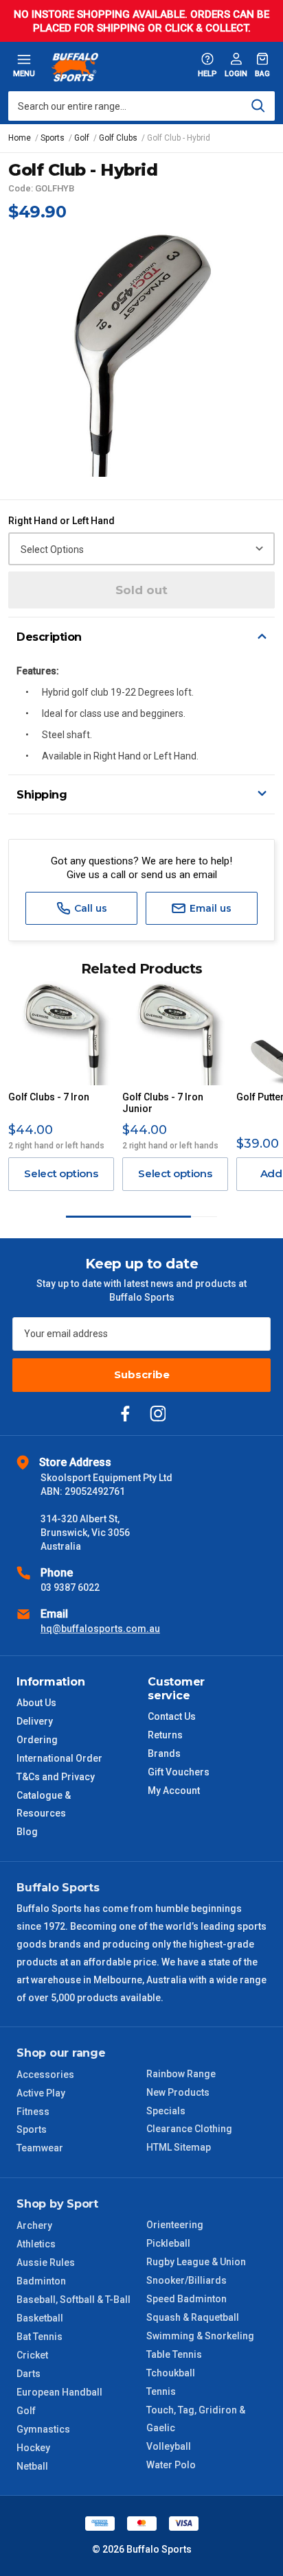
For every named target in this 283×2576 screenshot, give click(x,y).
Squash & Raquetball (193, 2317)
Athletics (36, 2244)
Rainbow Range (181, 2074)
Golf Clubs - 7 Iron (49, 1097)
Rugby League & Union (196, 2262)
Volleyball (169, 2446)
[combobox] (141, 106)
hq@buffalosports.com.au (100, 1629)
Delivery (35, 1721)
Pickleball (168, 2243)
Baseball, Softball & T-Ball (73, 2300)
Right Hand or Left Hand (61, 521)
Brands (164, 1753)
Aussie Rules (46, 2262)
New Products (178, 2092)
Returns (165, 1735)
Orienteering (175, 2225)
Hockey (33, 2448)
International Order (59, 1758)
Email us (209, 908)
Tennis (161, 2391)
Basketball (40, 2318)
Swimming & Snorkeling (200, 2336)
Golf (26, 2411)
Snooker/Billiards (186, 2280)
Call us (89, 908)
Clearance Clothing (189, 2129)
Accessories (45, 2075)
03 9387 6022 (70, 1587)
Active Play (41, 2093)
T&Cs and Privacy (56, 1777)
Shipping (42, 795)
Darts (29, 2374)
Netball (32, 2466)
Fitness (33, 2112)
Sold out (141, 590)
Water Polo (171, 2465)
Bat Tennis (39, 2337)
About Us (36, 1703)
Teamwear (40, 2148)
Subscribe (142, 1374)
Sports (32, 2129)
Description (49, 637)
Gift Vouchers (179, 1772)
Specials (166, 2111)
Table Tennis (174, 2354)
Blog (27, 1832)
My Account (174, 1791)
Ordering (37, 1740)
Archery (34, 2225)
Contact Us (172, 1716)
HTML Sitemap (179, 2147)
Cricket (32, 2355)
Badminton (41, 2281)
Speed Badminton (186, 2299)
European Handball (59, 2392)
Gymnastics (43, 2429)
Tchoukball (171, 2373)
